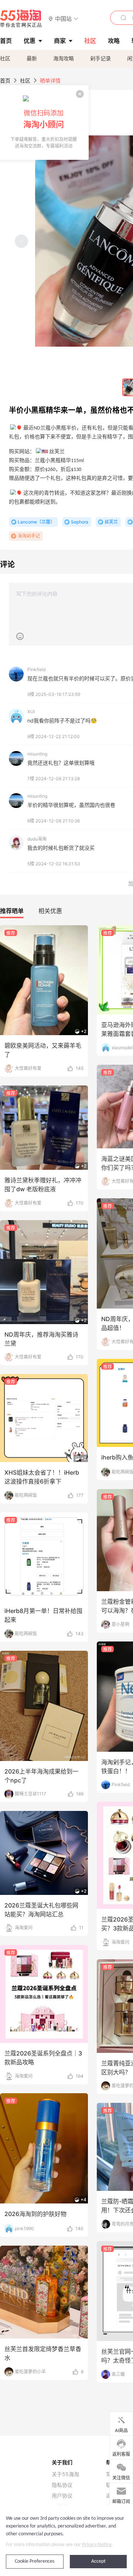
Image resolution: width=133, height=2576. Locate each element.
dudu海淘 (37, 839)
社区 (5, 58)
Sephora (80, 522)
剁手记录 (100, 58)
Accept (98, 2561)
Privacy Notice (97, 2545)
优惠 (30, 41)
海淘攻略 (64, 58)
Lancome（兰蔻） (36, 522)
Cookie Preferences (35, 2561)
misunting (37, 754)
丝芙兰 (111, 522)
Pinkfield (36, 669)
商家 (60, 41)
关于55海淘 (65, 2474)
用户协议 (62, 2496)
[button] (63, 18)
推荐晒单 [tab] (12, 911)
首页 (5, 80)
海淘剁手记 (29, 536)
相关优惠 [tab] (50, 911)
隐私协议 (62, 2485)
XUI (31, 712)
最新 (32, 58)
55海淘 (21, 18)
